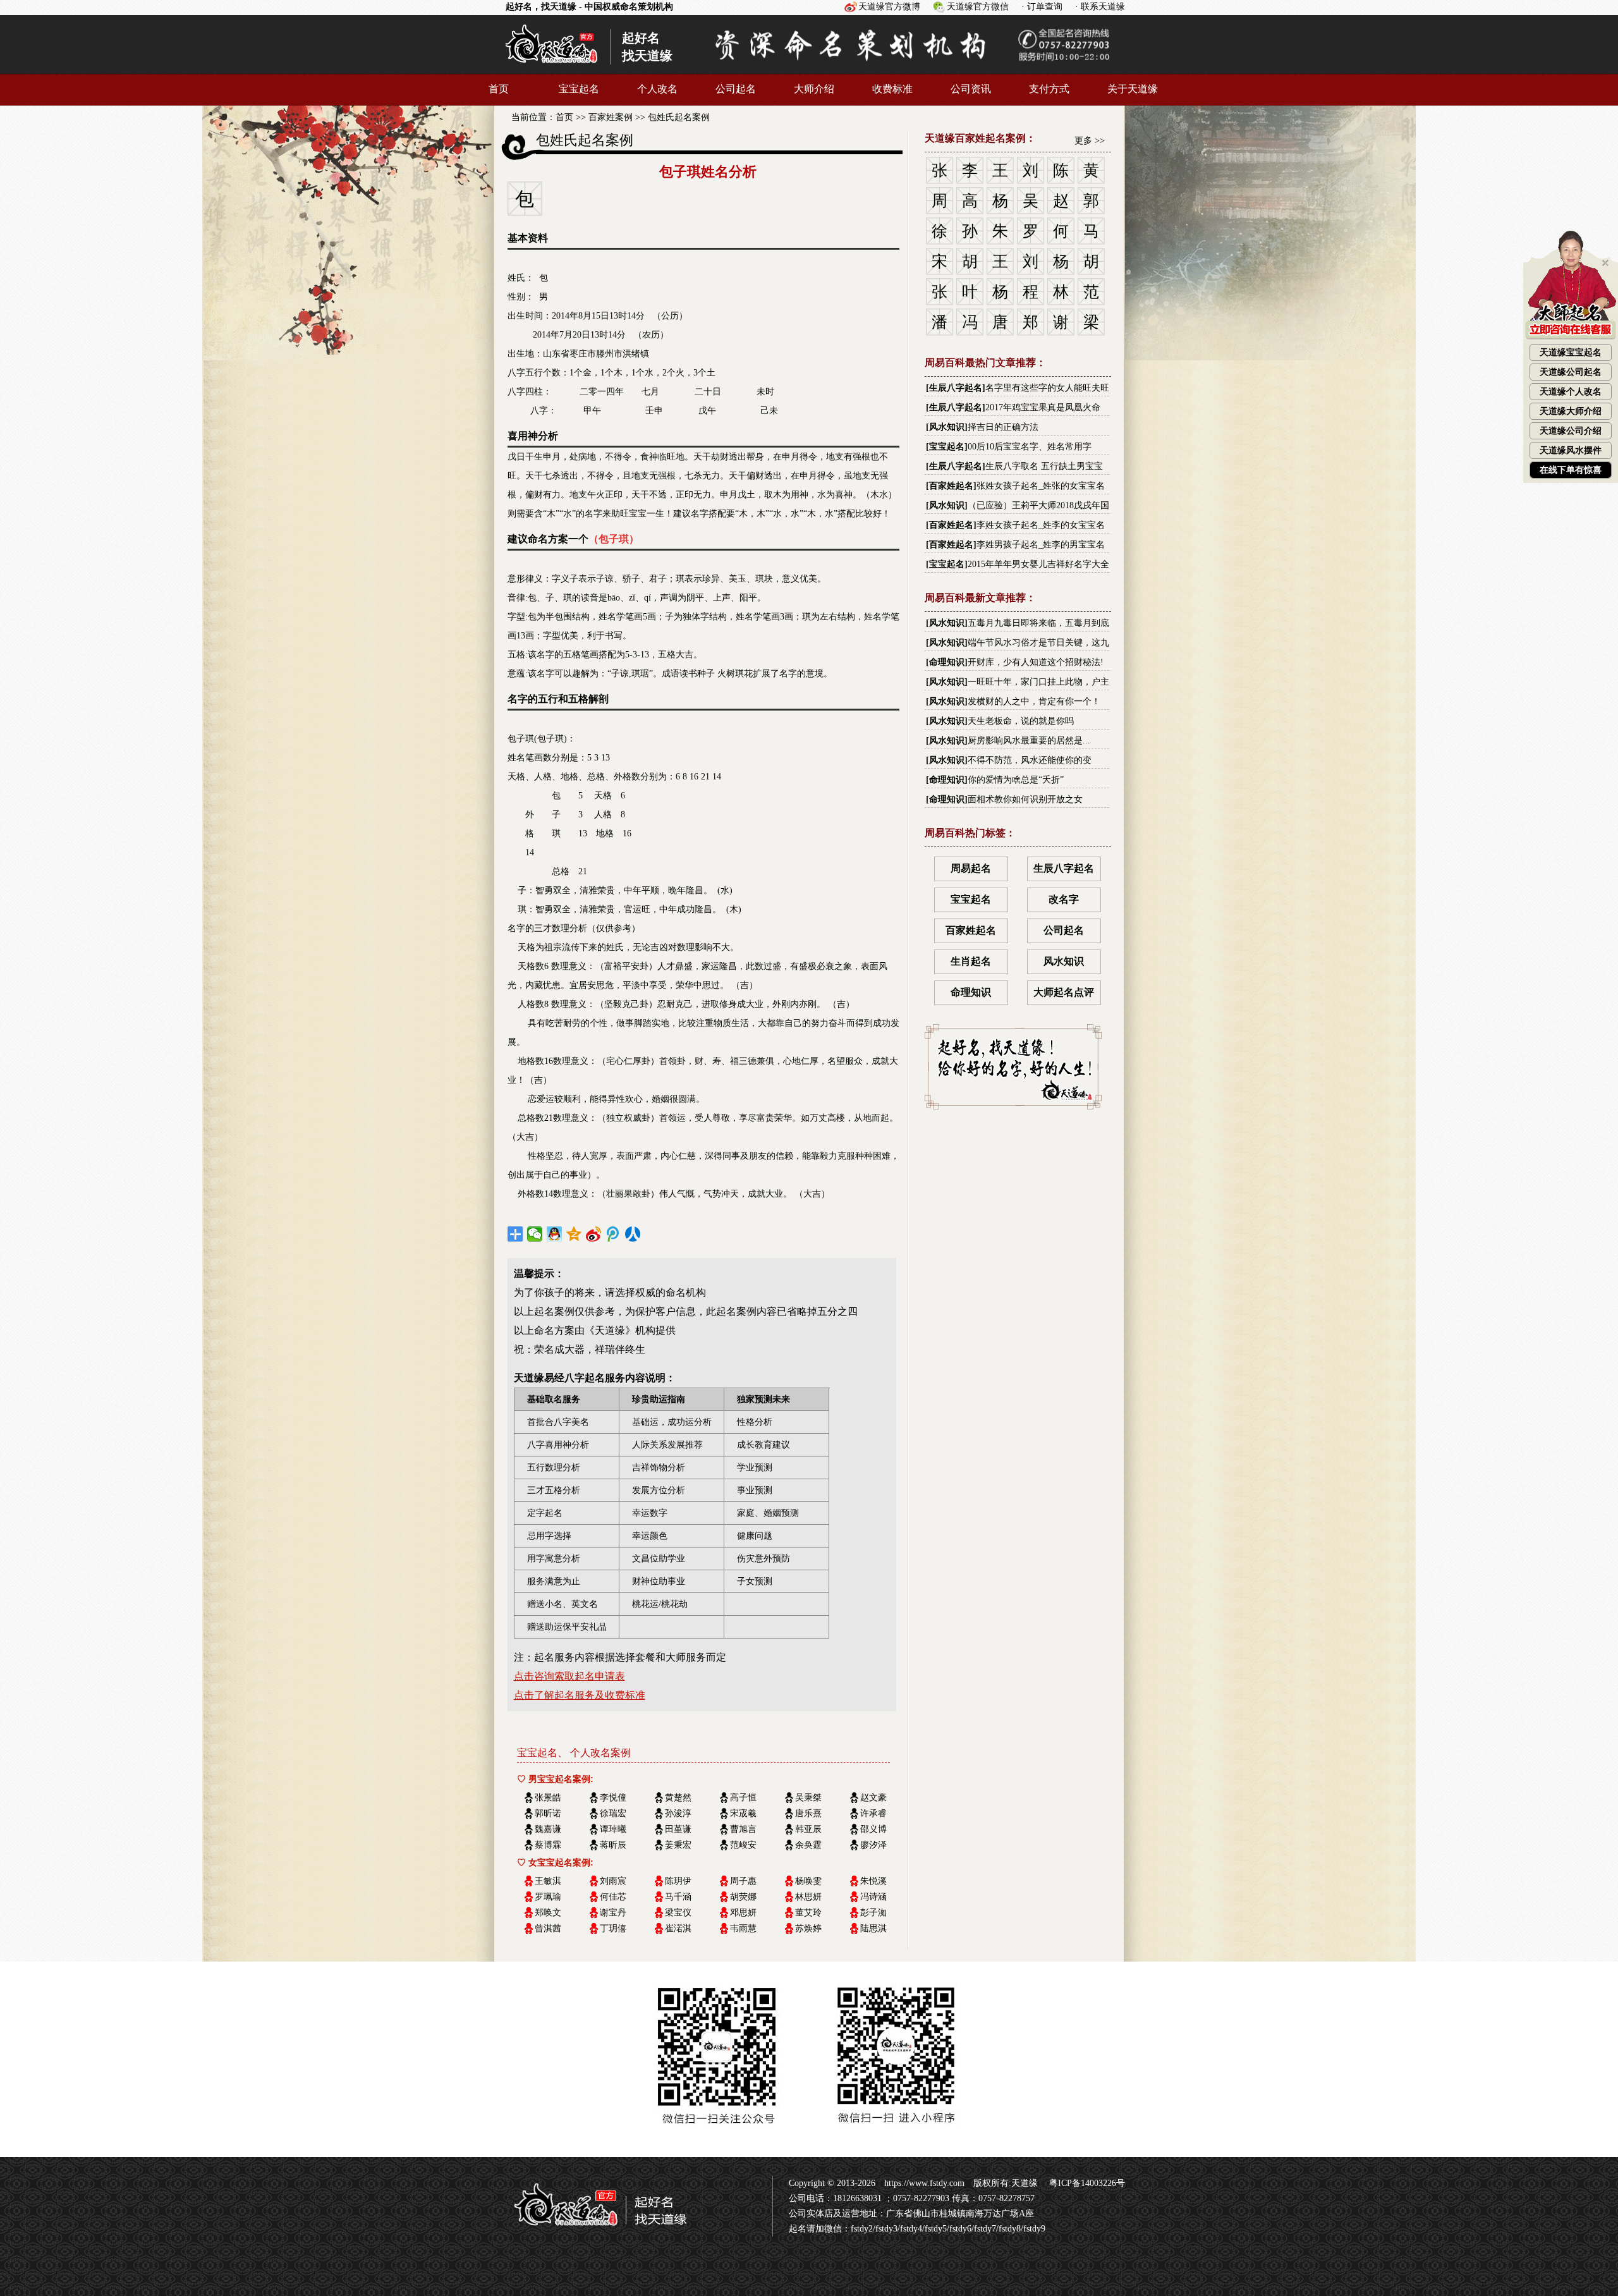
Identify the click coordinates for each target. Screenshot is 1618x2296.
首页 (499, 89)
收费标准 (892, 89)
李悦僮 (613, 1798)
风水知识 (947, 427)
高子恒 (743, 1798)
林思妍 (808, 1897)
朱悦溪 (873, 1881)
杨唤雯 (808, 1881)
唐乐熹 (808, 1813)
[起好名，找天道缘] (593, 2232)
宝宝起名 (579, 89)
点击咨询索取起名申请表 (569, 1676)
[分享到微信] (535, 1234)
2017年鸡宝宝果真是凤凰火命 (1043, 407)
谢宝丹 (613, 1913)
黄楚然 (678, 1798)
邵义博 (873, 1829)
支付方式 (1049, 89)
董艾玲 (808, 1913)
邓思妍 (743, 1913)
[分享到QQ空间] (574, 1234)
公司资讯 (971, 89)
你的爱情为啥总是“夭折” (1016, 780)
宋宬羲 (743, 1813)
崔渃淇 (678, 1928)
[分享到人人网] (633, 1234)
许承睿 (873, 1813)
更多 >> (1090, 141)
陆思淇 (873, 1928)
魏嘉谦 (548, 1829)
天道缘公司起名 (1571, 372)
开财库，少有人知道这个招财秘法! (1036, 662)
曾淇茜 (548, 1928)
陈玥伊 (678, 1881)
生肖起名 (971, 961)
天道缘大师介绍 (1571, 411)
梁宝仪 (678, 1913)
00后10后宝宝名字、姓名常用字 (1030, 447)
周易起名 (971, 868)
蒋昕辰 (613, 1845)
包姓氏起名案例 (679, 117)
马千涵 (678, 1897)
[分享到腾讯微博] (613, 1234)
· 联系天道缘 (1100, 7)
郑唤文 (548, 1913)
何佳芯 (613, 1897)
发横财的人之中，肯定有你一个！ (1034, 701)
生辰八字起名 (956, 388)
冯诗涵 (873, 1897)
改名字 (1064, 899)
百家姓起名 (951, 486)
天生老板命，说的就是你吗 (1021, 721)
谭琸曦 (613, 1829)
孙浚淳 (678, 1813)
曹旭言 (743, 1829)
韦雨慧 (743, 1928)
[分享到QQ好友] (555, 1234)
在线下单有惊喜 (1571, 470)
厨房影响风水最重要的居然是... (1029, 741)
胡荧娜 (743, 1897)
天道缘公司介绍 (1571, 431)
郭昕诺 (548, 1813)
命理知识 (947, 662)
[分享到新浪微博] (594, 1234)
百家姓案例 (611, 117)
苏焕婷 (808, 1928)
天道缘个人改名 (1571, 392)
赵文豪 (873, 1798)
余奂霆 (808, 1845)
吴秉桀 (808, 1798)
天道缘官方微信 (978, 7)
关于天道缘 (1133, 89)
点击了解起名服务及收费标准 (580, 1695)
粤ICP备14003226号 (1086, 2183)
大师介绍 (814, 89)
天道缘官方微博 (889, 7)
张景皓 (548, 1798)
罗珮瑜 (548, 1897)
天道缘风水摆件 (1571, 450)
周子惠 (743, 1881)
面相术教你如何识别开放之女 (1025, 799)
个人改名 (657, 89)
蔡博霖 (548, 1845)
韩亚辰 (808, 1829)
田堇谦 (678, 1829)
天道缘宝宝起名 (1571, 352)
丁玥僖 (613, 1928)
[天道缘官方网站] (551, 68)
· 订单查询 (1042, 7)
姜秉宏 (678, 1845)
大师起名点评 (1064, 992)
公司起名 (736, 89)
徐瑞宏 (613, 1813)
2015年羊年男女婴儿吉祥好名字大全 (1038, 564)
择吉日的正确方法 (1003, 427)
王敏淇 (548, 1881)
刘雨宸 (613, 1881)
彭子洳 (873, 1913)
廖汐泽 (873, 1845)
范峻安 (743, 1845)
